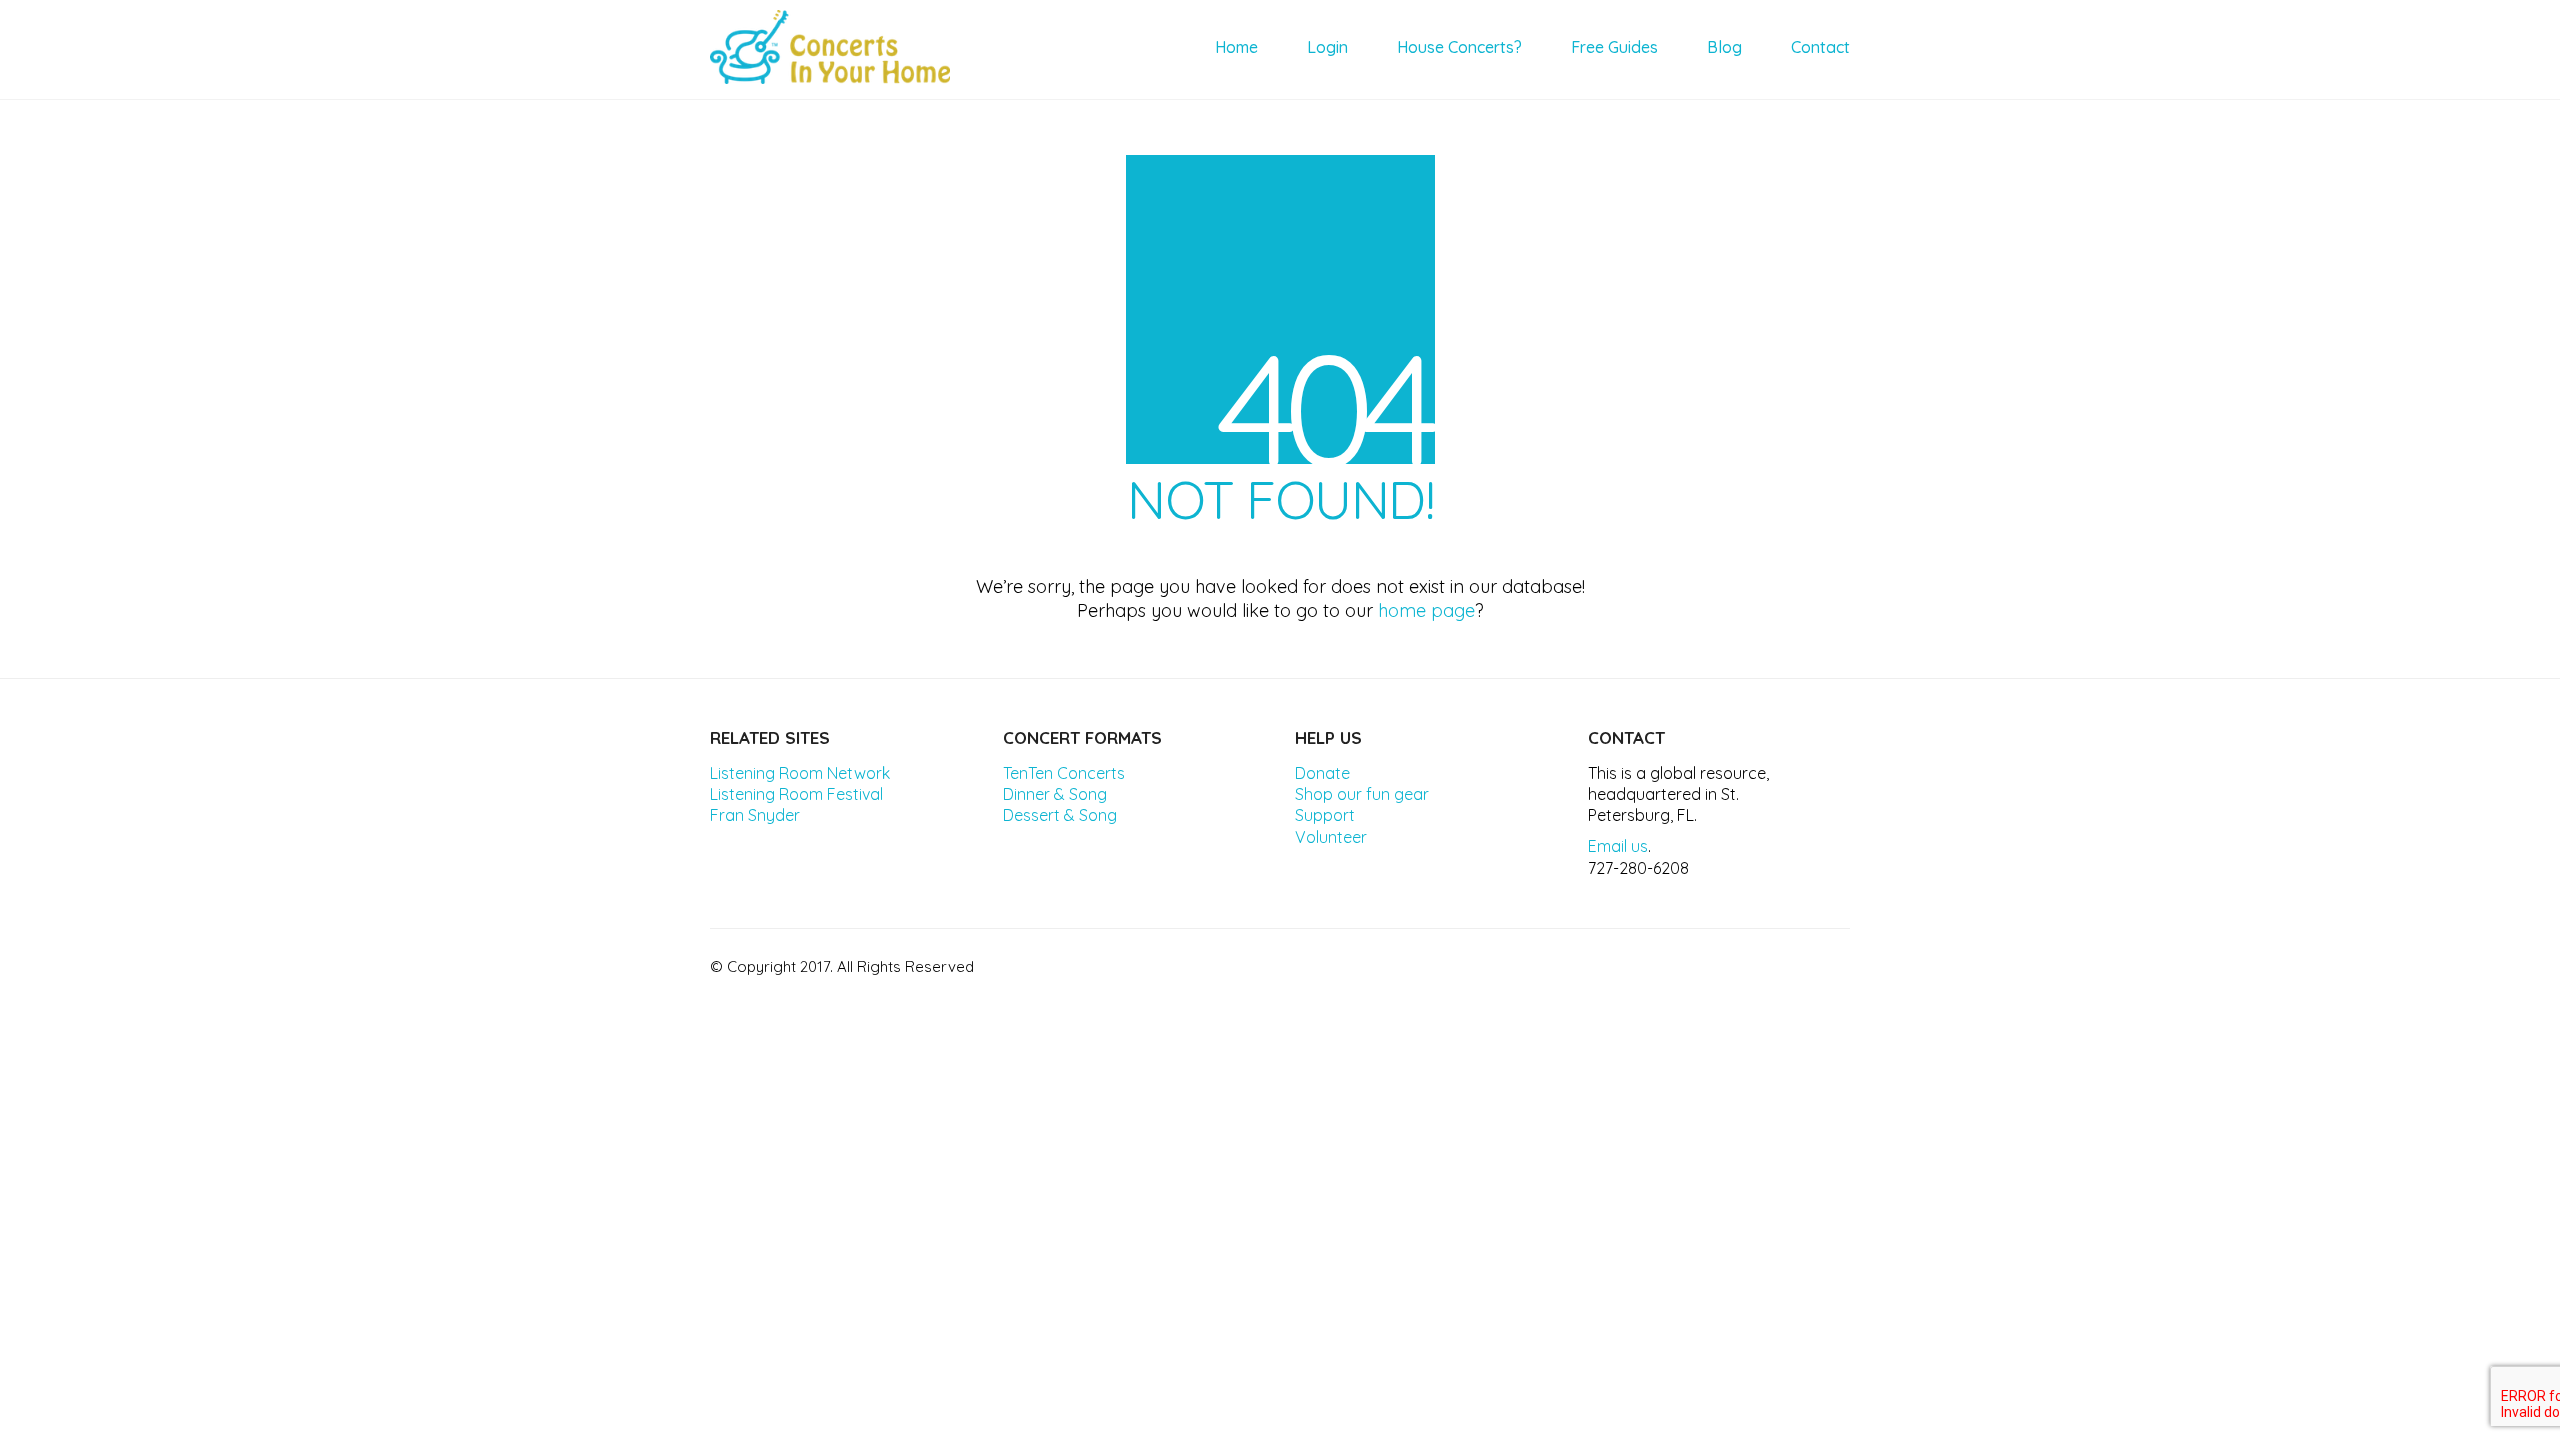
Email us (1618, 846)
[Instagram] (1780, 964)
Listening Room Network (800, 773)
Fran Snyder (755, 815)
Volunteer (1331, 837)
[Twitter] (1730, 964)
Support (1325, 815)
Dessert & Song (1060, 815)
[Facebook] (1680, 964)
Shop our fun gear (1362, 794)
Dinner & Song (1055, 794)
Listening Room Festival (796, 794)
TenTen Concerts (1064, 773)
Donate (1322, 773)
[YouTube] (1830, 964)
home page (1426, 610)
